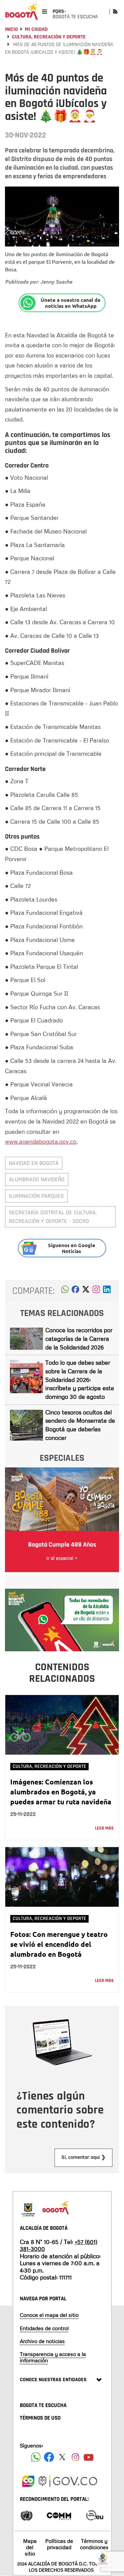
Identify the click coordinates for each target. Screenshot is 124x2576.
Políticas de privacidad (59, 2544)
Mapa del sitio (30, 2547)
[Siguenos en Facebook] (36, 2457)
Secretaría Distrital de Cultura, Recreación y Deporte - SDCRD (53, 1217)
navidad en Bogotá (34, 1163)
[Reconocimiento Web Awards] (95, 2515)
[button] (65, 1291)
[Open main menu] (44, 11)
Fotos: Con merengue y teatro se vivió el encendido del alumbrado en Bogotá (59, 1944)
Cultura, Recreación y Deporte (49, 37)
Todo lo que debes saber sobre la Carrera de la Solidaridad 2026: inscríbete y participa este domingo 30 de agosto (80, 1379)
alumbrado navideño (37, 1179)
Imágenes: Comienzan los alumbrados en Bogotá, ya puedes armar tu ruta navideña (61, 1792)
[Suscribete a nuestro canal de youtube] (89, 2457)
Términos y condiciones (94, 2544)
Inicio (11, 29)
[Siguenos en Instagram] (75, 2457)
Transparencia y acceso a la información (53, 2357)
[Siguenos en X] (62, 2457)
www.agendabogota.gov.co (41, 1141)
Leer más (104, 1828)
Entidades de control (44, 2328)
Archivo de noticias (42, 2341)
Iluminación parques (36, 1196)
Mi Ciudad (36, 29)
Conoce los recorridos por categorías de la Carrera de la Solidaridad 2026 (79, 1338)
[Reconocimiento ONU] (26, 2515)
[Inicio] (21, 12)
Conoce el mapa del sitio (49, 2315)
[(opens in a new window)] (96, 1291)
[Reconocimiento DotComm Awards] (59, 2515)
